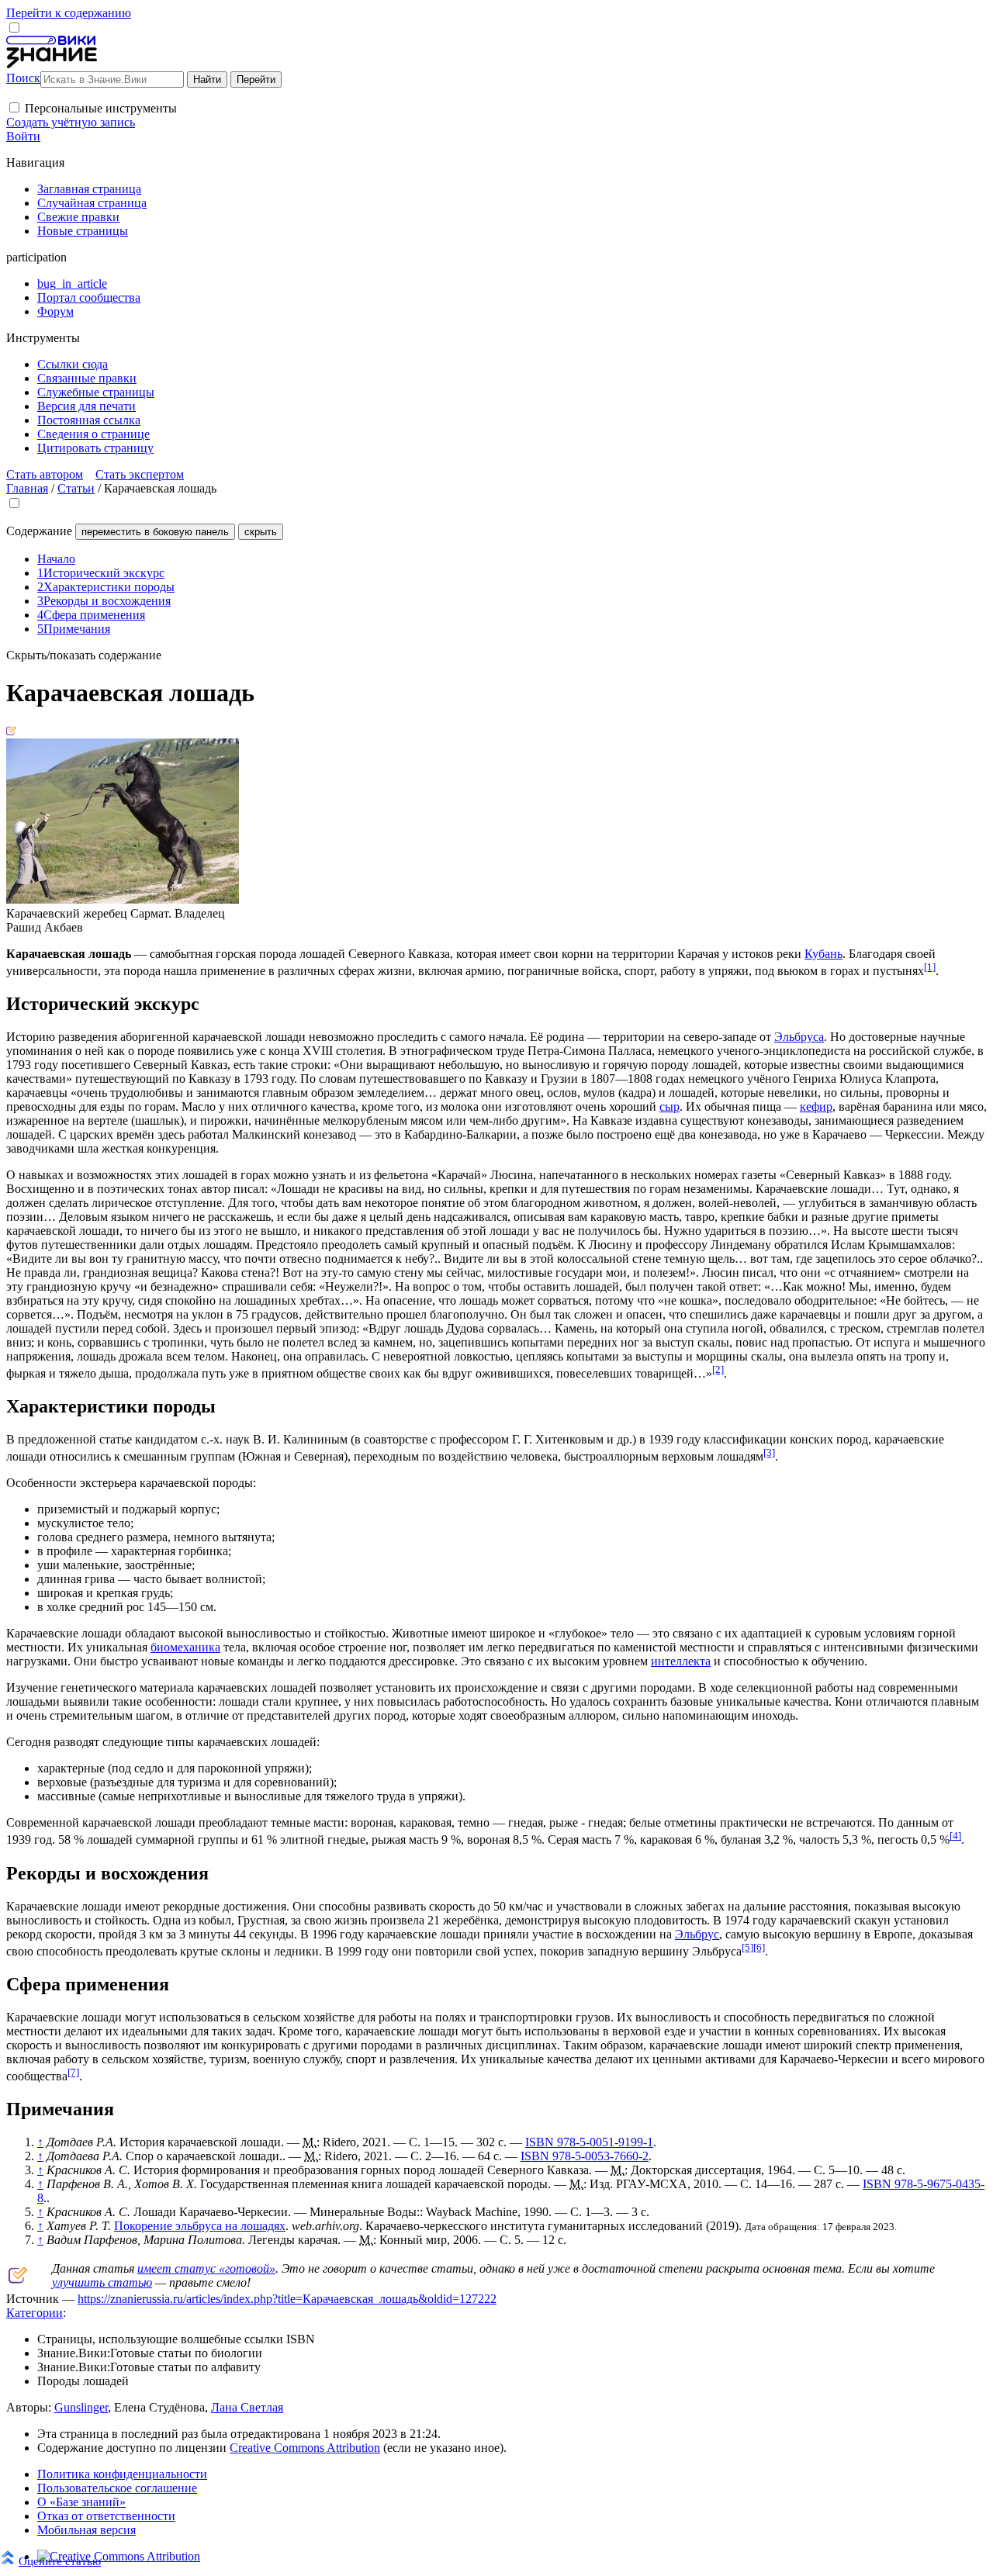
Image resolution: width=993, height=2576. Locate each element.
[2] (718, 1369)
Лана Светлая (247, 2407)
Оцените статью (60, 2561)
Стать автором (45, 474)
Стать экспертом (140, 474)
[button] (14, 107)
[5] (747, 1947)
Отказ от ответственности (106, 2516)
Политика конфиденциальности (122, 2474)
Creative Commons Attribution (305, 2448)
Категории (35, 2313)
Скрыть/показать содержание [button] (84, 655)
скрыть (261, 532)
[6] (759, 1947)
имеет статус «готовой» (206, 2268)
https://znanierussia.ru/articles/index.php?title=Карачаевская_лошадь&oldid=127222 (287, 2299)
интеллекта (681, 1661)
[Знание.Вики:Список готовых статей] (18, 2279)
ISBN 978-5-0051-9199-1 (589, 2142)
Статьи (76, 488)
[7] (73, 2072)
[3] (769, 1452)
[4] (955, 1836)
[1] (930, 967)
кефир (816, 1106)
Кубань (823, 954)
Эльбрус (697, 1934)
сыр (669, 1106)
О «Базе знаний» (81, 2502)
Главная (27, 488)
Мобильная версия (86, 2530)
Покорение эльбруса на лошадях (200, 2226)
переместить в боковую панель (155, 532)
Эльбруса (799, 1037)
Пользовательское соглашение (117, 2488)
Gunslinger (81, 2407)
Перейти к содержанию (69, 13)
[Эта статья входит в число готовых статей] (11, 731)
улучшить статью (102, 2282)
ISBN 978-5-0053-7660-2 (585, 2156)
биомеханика (185, 1647)
